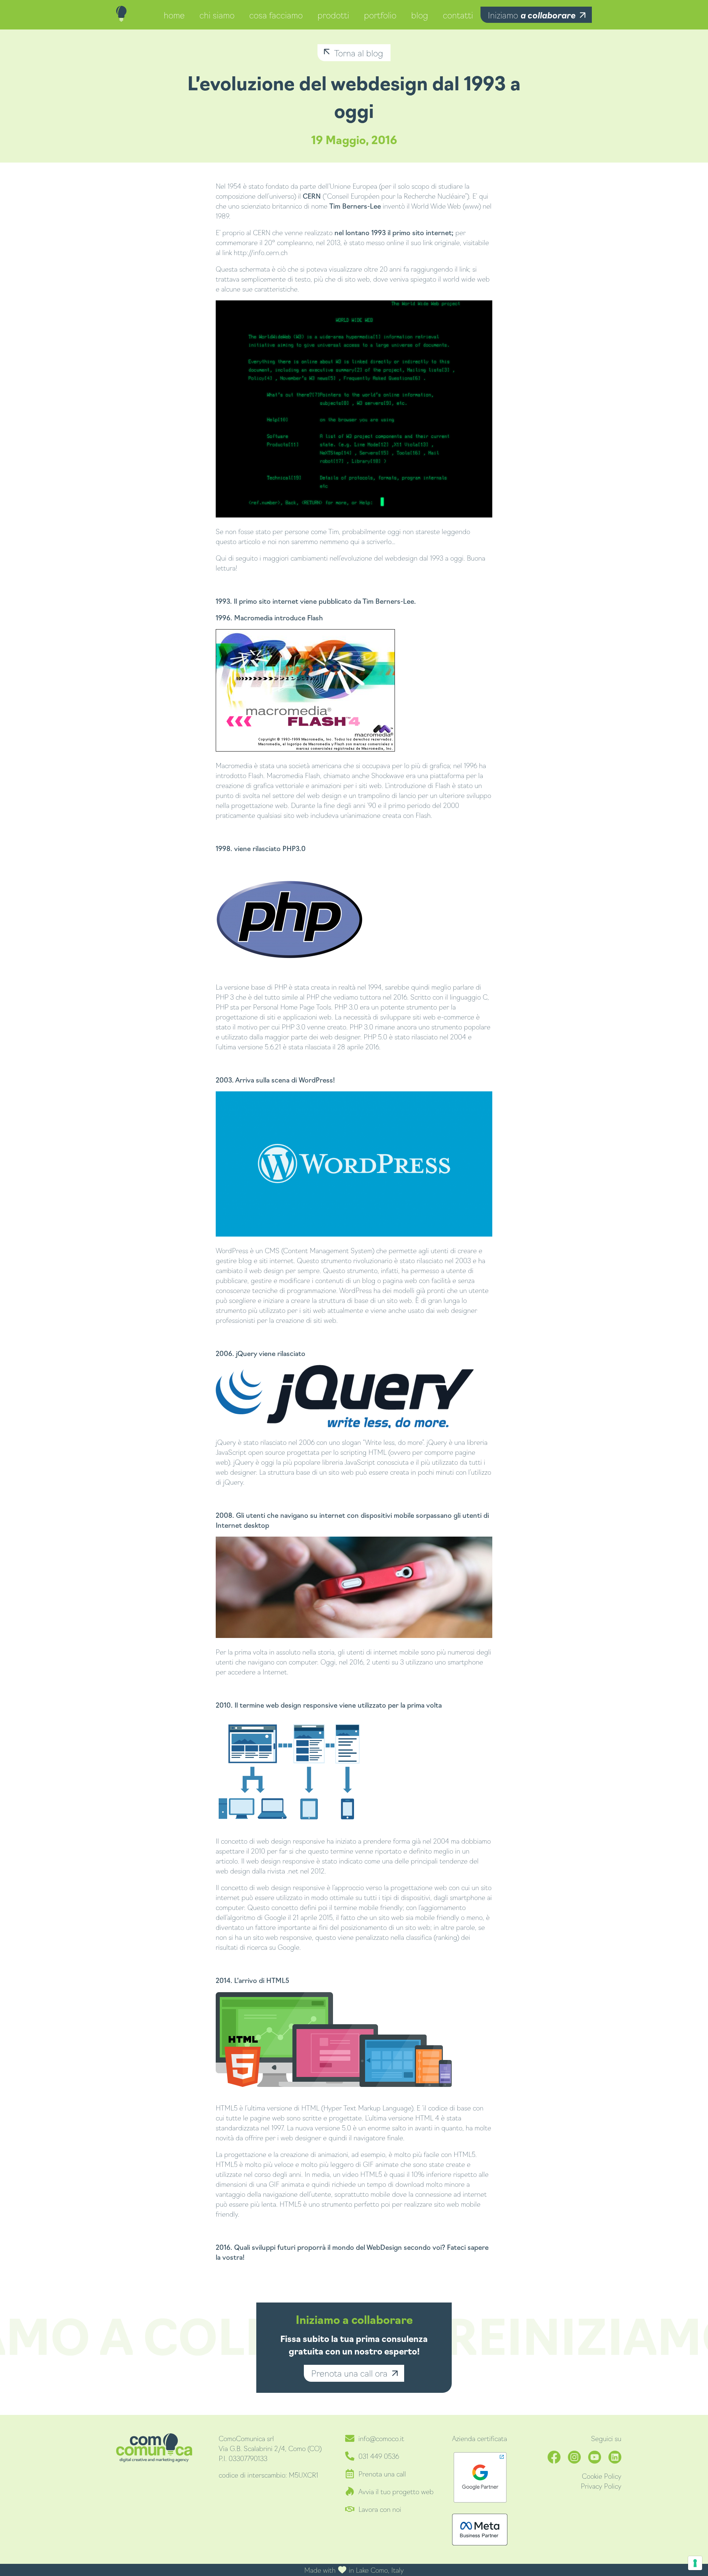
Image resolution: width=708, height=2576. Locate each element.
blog (420, 15)
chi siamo (217, 15)
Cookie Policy (602, 2476)
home (174, 15)
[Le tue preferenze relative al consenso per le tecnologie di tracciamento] (695, 2563)
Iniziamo (532, 15)
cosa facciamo (276, 15)
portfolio (380, 15)
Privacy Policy (601, 2486)
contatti (458, 15)
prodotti (333, 15)
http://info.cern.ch (261, 252)
